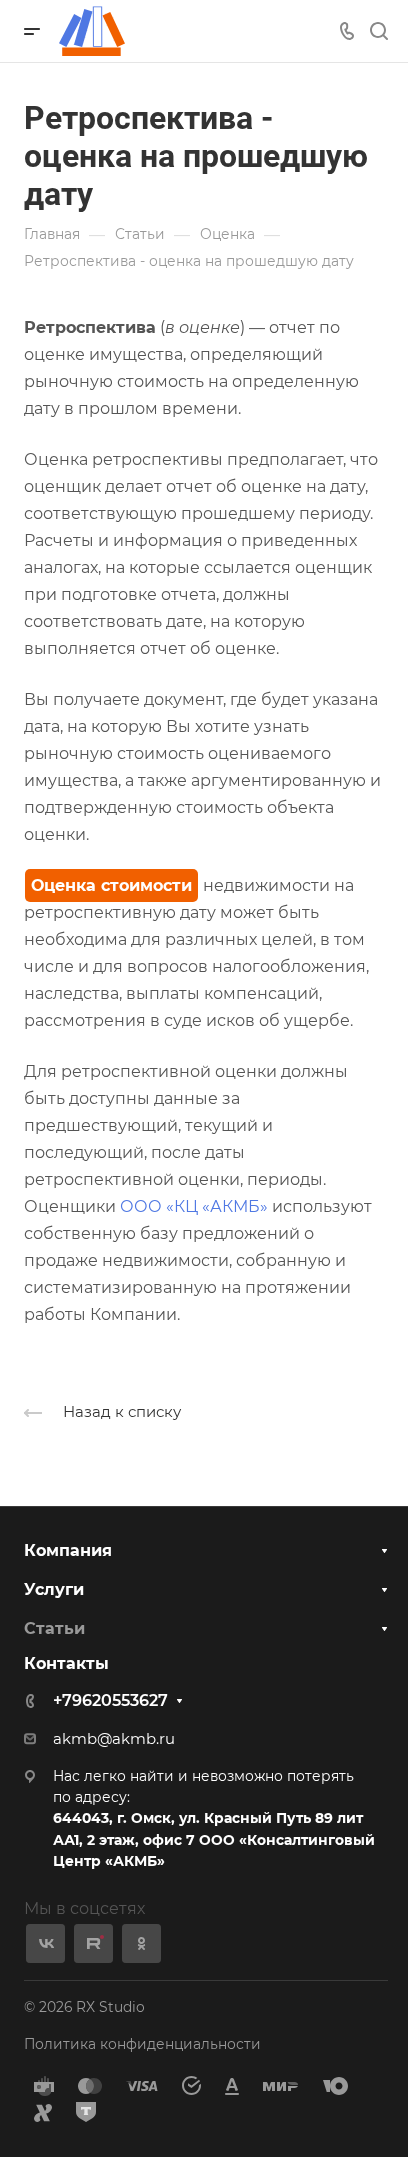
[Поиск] (378, 31)
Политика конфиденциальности (142, 2044)
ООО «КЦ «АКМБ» (194, 1206)
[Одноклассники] (141, 1943)
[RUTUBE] (93, 1943)
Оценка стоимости (111, 885)
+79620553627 (110, 1700)
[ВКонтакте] (45, 1943)
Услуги (54, 1589)
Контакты (66, 1663)
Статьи (54, 1628)
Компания (68, 1550)
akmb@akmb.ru (114, 1739)
